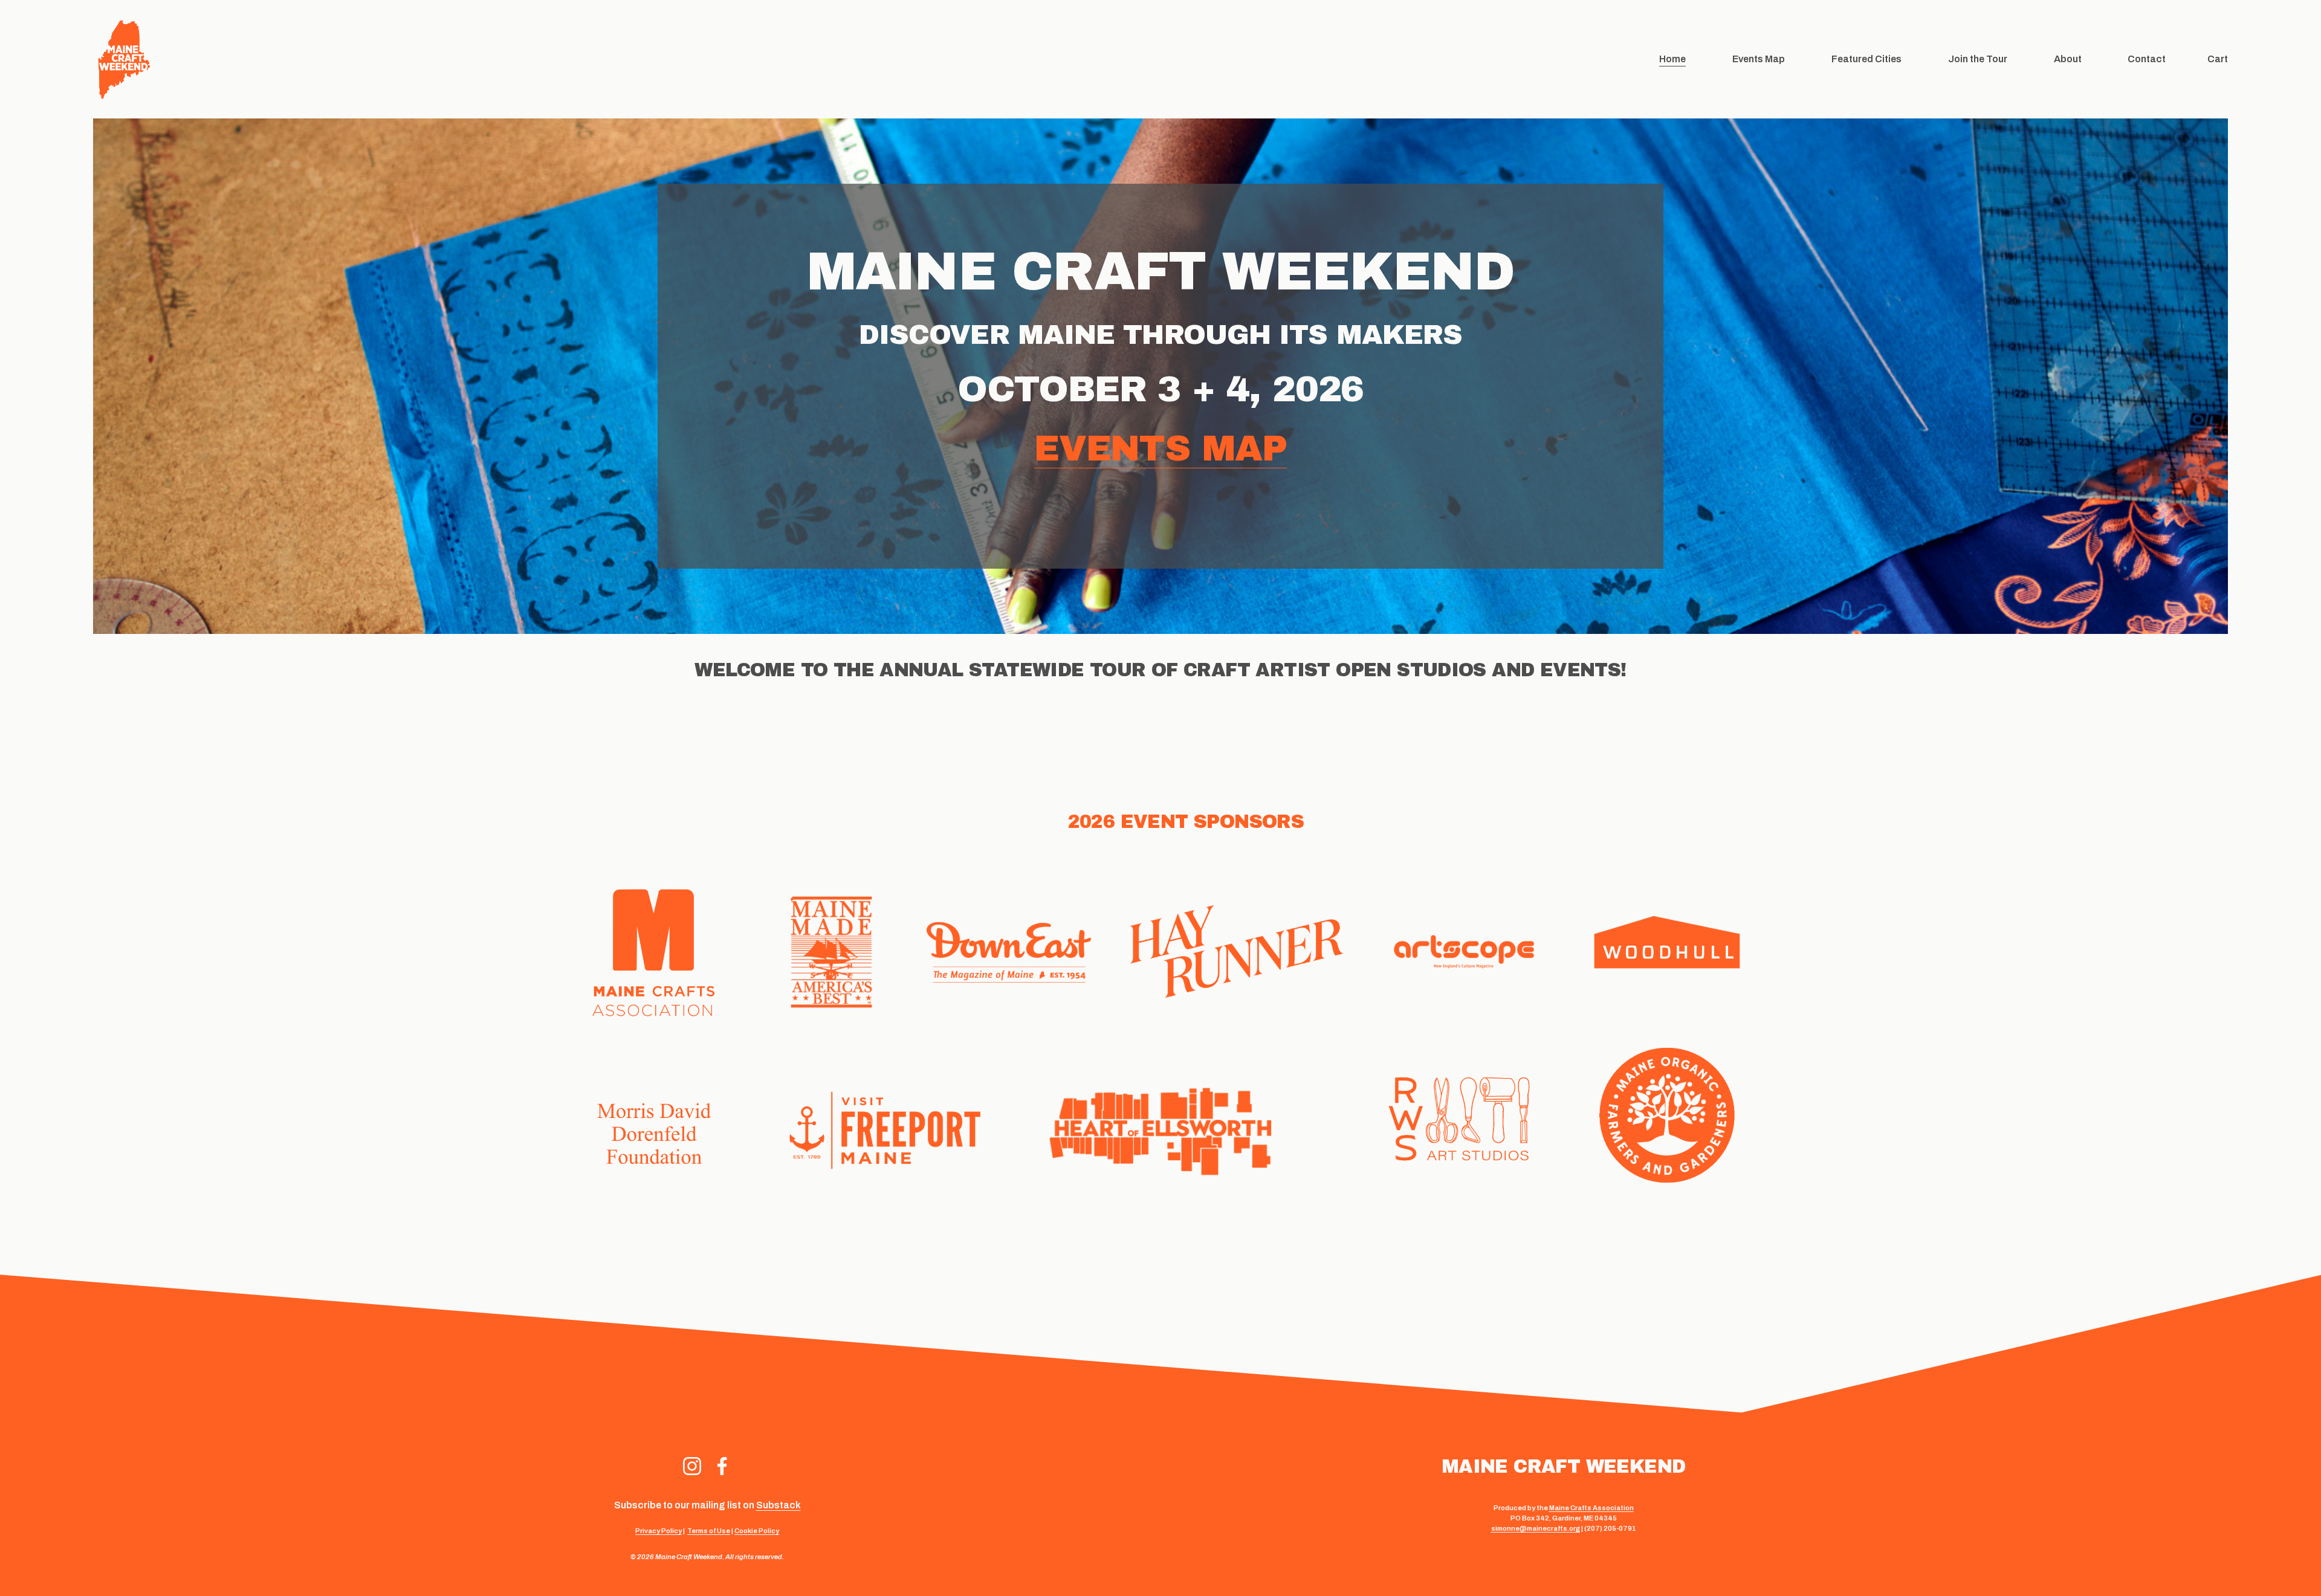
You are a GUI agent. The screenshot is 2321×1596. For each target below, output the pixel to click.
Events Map (1759, 59)
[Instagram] (692, 1466)
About (2068, 59)
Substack (779, 1505)
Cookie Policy (757, 1531)
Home (1672, 59)
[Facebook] (722, 1466)
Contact (2147, 59)
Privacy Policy (659, 1531)
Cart (2218, 59)
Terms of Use (709, 1531)
